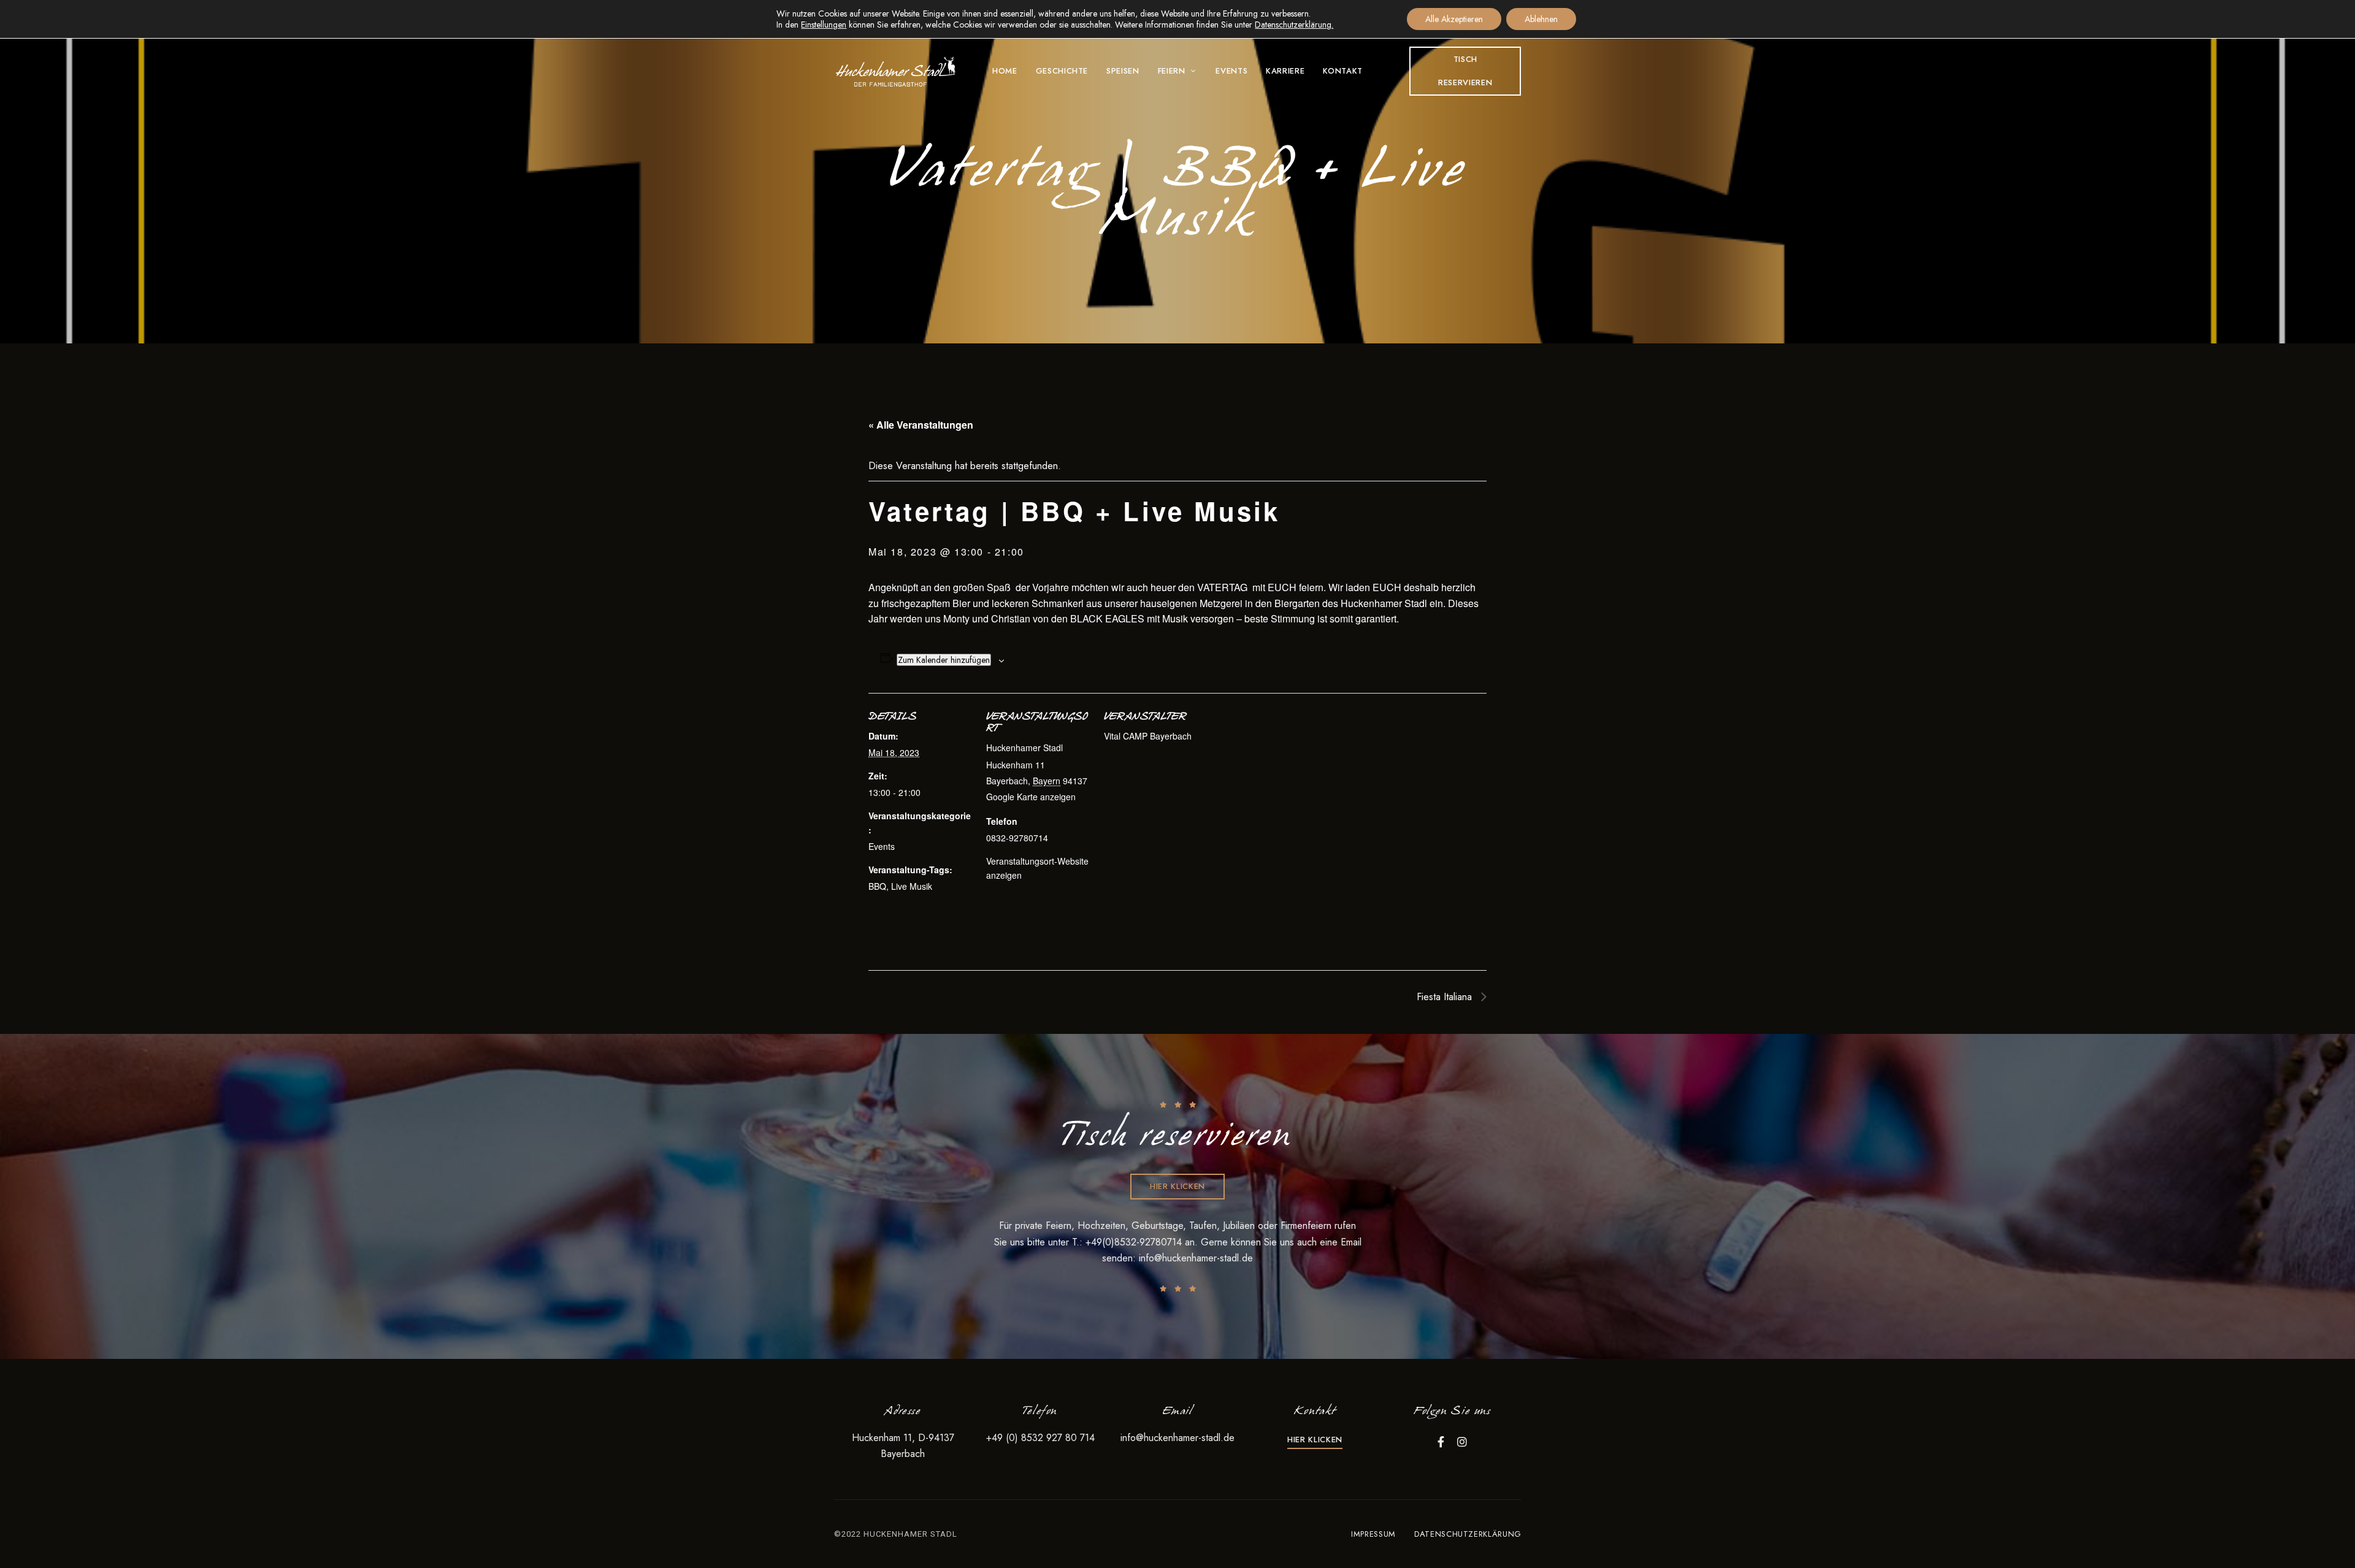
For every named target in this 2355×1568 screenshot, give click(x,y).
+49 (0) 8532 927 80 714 (1040, 1438)
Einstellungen (824, 25)
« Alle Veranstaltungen (921, 425)
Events (882, 846)
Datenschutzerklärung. (1294, 25)
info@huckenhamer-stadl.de (1196, 1258)
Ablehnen (1541, 19)
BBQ (877, 886)
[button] (1465, 71)
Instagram (1462, 1442)
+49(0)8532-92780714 (1135, 1242)
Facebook (1441, 1442)
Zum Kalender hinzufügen (944, 660)
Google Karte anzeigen (1031, 797)
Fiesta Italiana (1446, 997)
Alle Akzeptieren (1454, 19)
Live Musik (912, 886)
